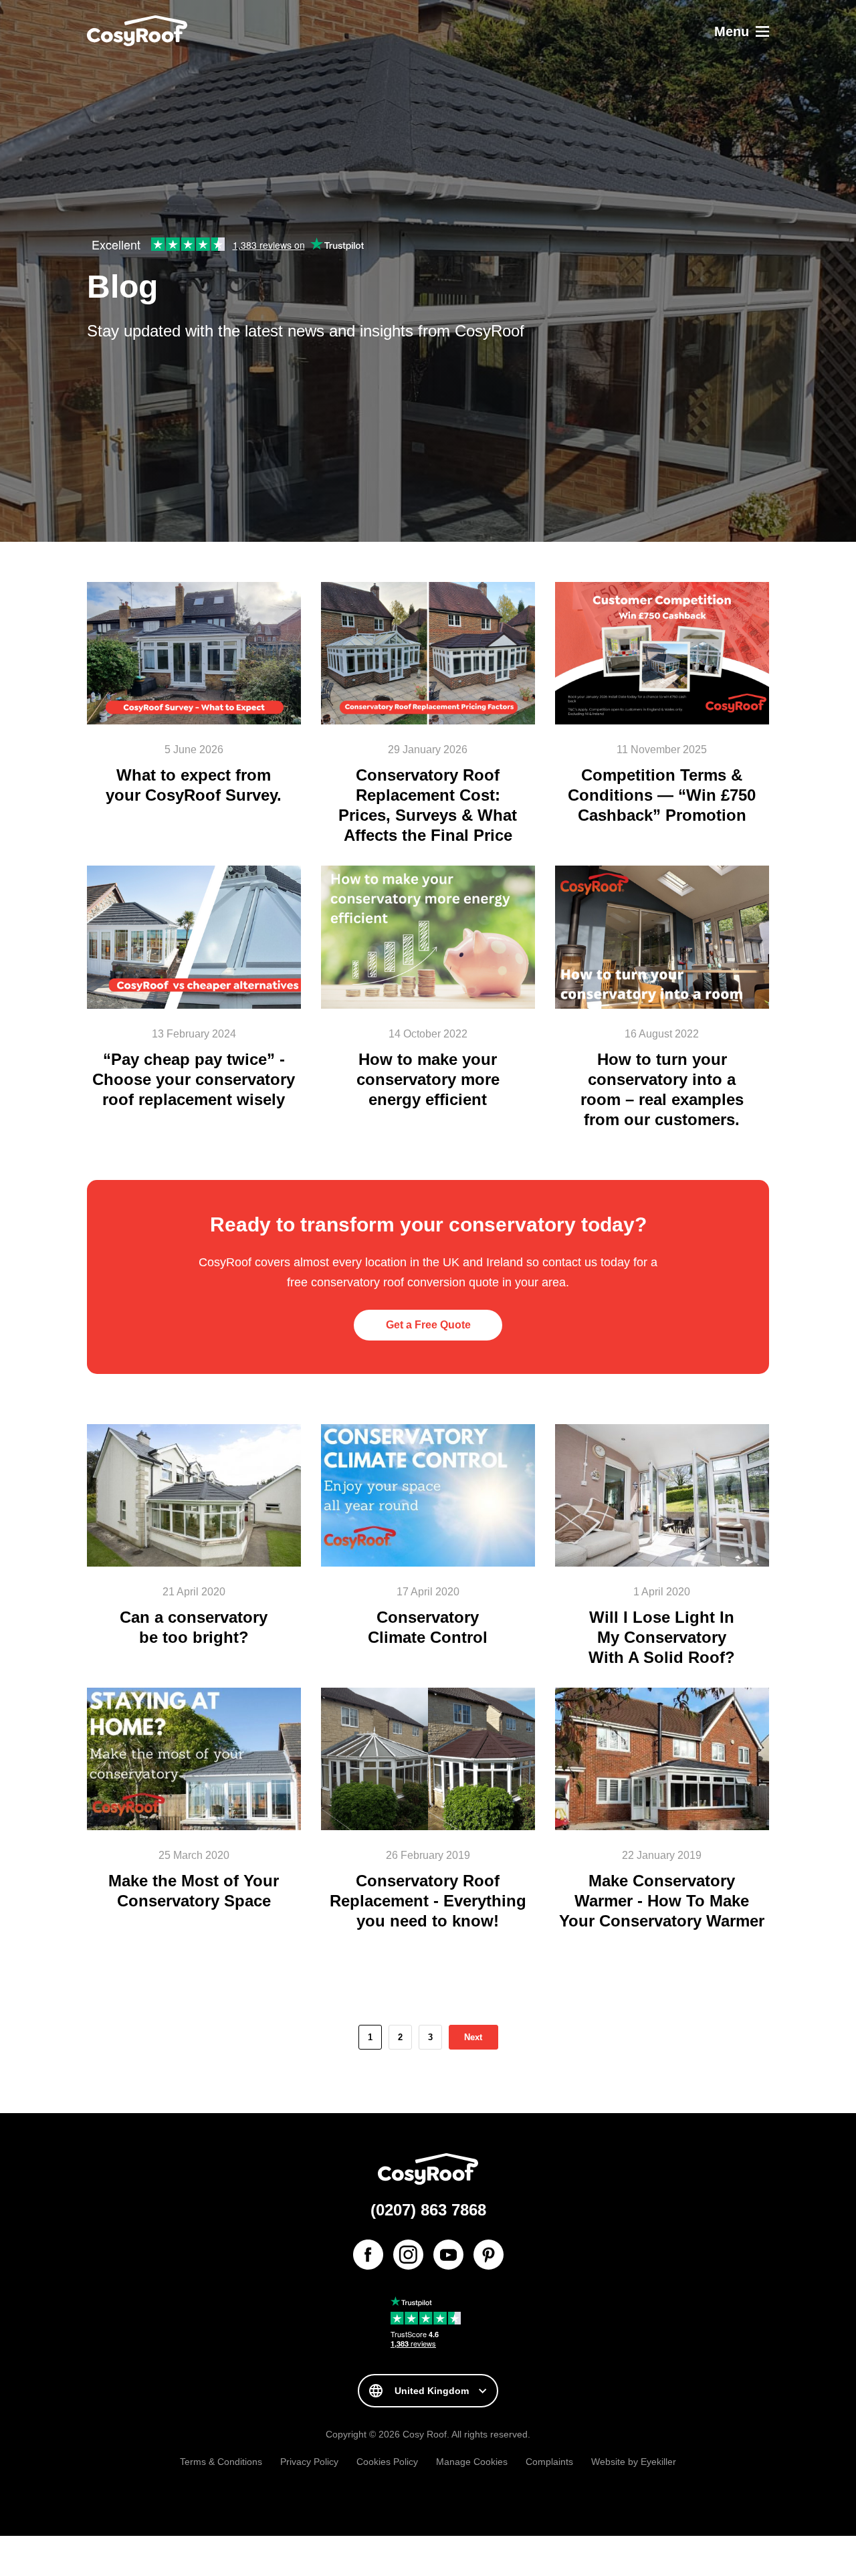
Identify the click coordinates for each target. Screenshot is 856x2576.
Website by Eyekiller (634, 2462)
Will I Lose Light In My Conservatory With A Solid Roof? (662, 1637)
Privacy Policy (309, 2462)
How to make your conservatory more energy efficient (428, 1079)
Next (473, 2037)
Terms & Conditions (221, 2462)
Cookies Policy (387, 2462)
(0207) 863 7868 (428, 2210)
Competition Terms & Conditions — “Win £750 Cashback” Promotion (662, 795)
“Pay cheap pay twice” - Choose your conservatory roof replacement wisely (194, 1079)
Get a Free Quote (428, 1325)
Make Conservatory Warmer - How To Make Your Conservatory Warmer (662, 1901)
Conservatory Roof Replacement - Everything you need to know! (428, 1901)
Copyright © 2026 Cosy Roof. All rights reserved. (428, 2434)
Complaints (549, 2462)
